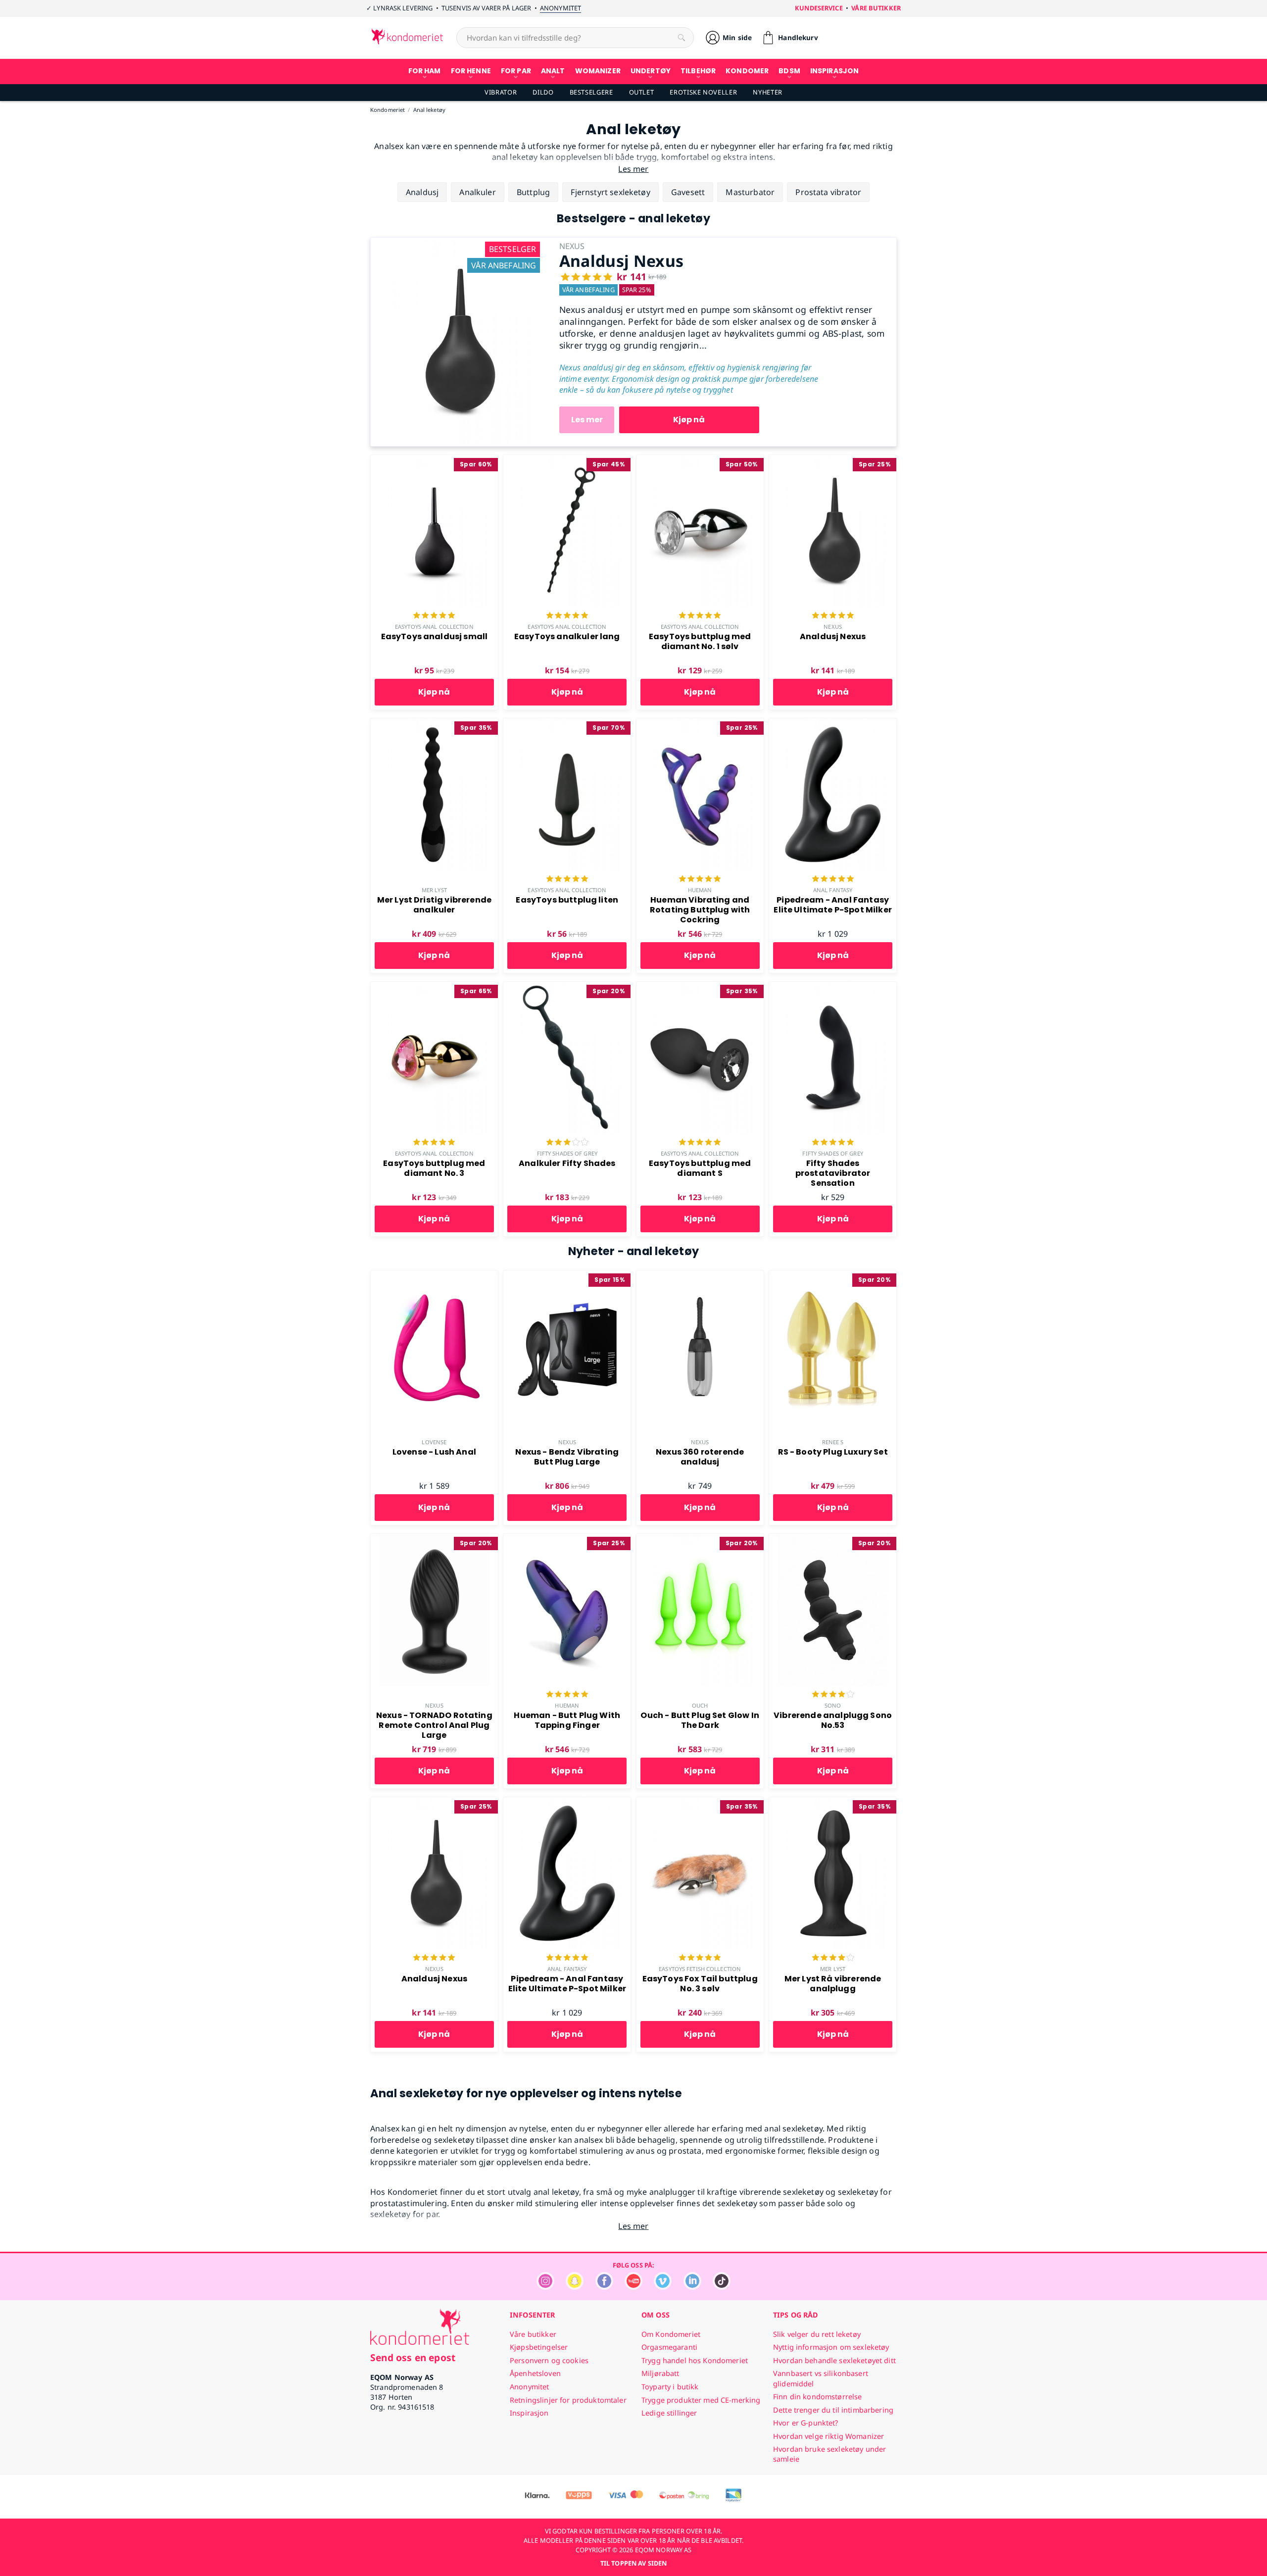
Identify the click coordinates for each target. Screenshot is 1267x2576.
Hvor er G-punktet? (806, 2423)
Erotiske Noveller (703, 92)
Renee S (833, 1442)
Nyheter (767, 92)
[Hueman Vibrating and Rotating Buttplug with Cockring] (700, 724)
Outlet (642, 92)
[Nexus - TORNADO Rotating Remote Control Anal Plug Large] (434, 1539)
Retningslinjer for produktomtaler (568, 2400)
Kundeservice (819, 8)
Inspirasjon (529, 2413)
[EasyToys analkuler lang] (567, 460)
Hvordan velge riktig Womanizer (828, 2436)
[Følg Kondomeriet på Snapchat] (575, 2287)
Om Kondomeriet (671, 2334)
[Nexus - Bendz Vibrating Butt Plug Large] (567, 1276)
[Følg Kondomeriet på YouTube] (633, 2287)
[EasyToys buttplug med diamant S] (700, 987)
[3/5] (567, 1143)
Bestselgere (591, 92)
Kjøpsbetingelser (539, 2347)
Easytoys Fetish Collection (700, 1969)
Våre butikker (876, 8)
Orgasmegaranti (669, 2347)
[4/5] (833, 1695)
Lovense (434, 1442)
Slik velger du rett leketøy (817, 2334)
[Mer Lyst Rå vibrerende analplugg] (833, 1803)
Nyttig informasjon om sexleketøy (831, 2347)
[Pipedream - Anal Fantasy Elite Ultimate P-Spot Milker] (833, 724)
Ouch (700, 1705)
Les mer (587, 420)
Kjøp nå (689, 420)
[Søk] (682, 38)
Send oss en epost (413, 2357)
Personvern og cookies (549, 2360)
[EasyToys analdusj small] (434, 460)
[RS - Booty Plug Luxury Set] (833, 1276)
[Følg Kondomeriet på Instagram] (545, 2287)
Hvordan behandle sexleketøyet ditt (834, 2360)
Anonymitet (560, 8)
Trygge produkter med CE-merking (701, 2400)
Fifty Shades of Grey (567, 1153)
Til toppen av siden (633, 2563)
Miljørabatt (660, 2373)
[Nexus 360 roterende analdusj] (700, 1276)
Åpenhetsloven (535, 2373)
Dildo (543, 92)
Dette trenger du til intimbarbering (833, 2410)
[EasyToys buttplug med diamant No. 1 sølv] (700, 460)
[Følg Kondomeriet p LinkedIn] (692, 2287)
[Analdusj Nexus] (457, 243)
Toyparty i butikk (670, 2387)
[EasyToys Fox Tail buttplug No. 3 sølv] (700, 1803)
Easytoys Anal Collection (434, 627)
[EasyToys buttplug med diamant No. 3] (434, 987)
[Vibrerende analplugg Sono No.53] (833, 1539)
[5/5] (434, 616)
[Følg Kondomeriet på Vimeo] (663, 2287)
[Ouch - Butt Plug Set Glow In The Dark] (700, 1539)
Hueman (700, 890)
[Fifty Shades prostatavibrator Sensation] (833, 987)
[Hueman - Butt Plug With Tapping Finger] (567, 1539)
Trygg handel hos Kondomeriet (695, 2360)
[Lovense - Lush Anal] (434, 1276)
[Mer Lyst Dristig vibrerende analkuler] (434, 724)
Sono (833, 1705)
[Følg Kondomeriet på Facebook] (604, 2287)
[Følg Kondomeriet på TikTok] (722, 2287)
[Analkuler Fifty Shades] (567, 987)
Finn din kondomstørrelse (817, 2397)
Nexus (833, 627)
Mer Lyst (434, 890)
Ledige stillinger (669, 2413)
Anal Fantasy (833, 890)
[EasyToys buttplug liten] (567, 724)
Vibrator (501, 92)
